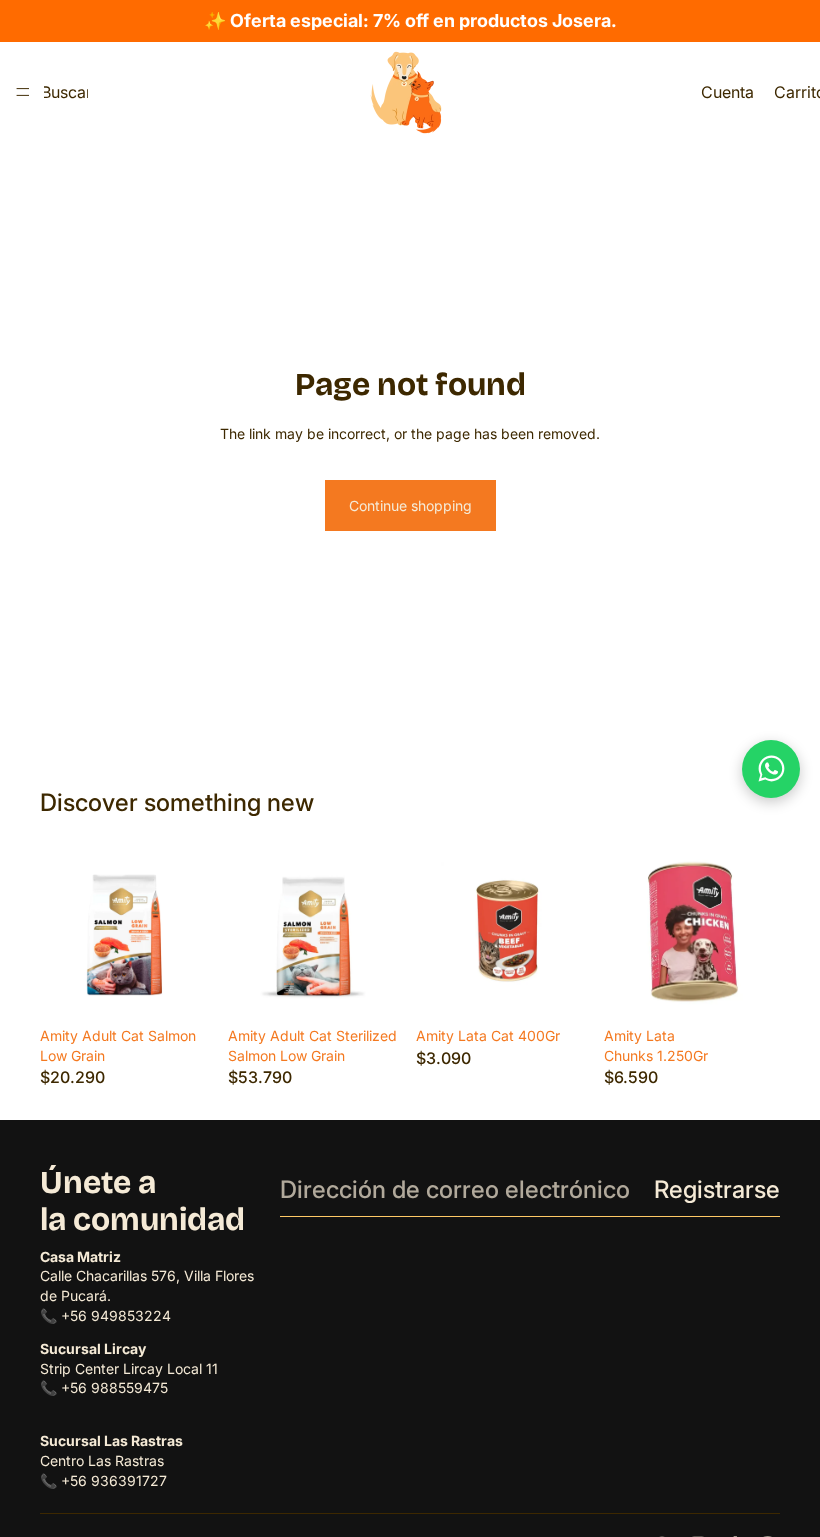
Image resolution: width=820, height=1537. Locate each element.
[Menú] (23, 92)
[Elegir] (185, 987)
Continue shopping (410, 505)
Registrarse (717, 1189)
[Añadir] (749, 987)
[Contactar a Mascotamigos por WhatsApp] (771, 769)
